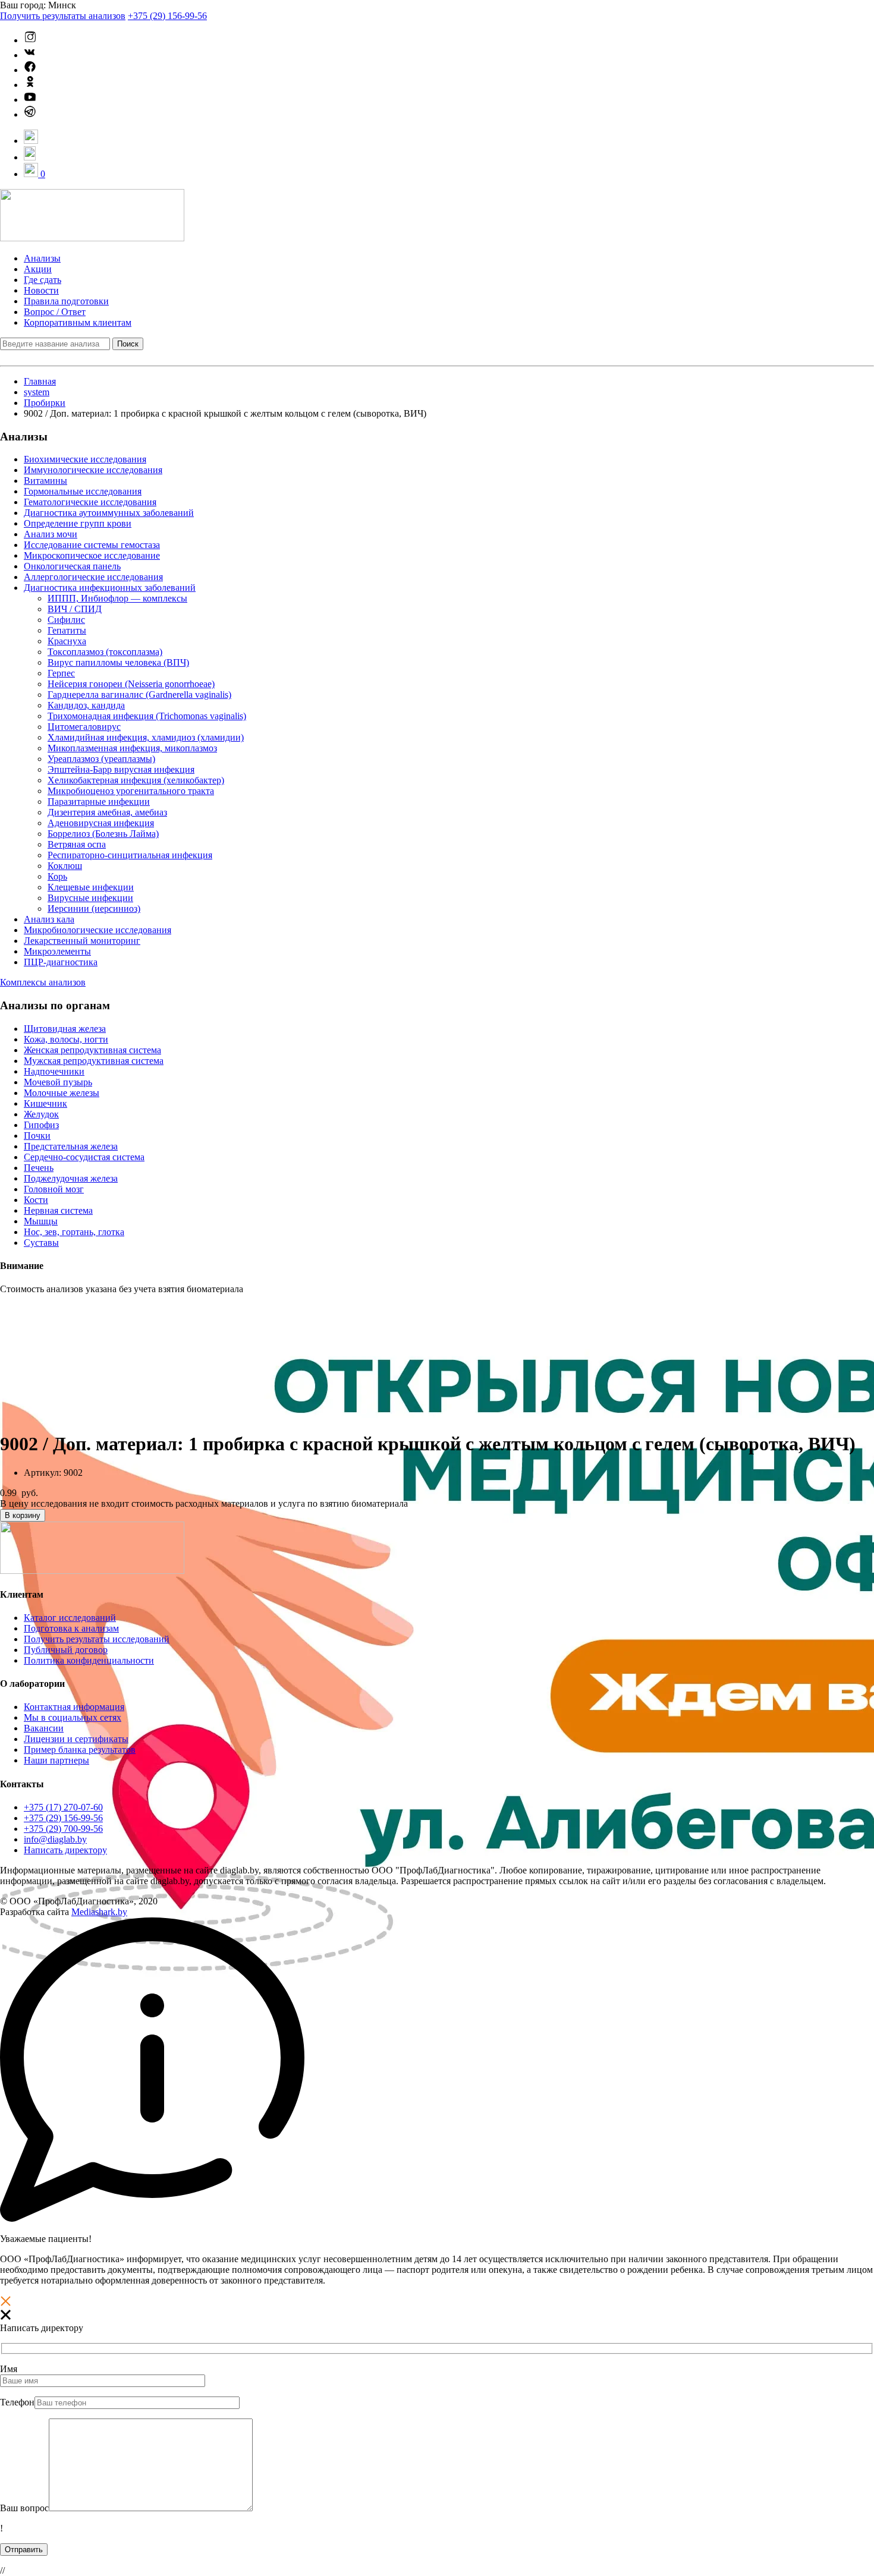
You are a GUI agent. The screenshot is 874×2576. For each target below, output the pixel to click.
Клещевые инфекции (91, 887)
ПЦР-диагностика (61, 962)
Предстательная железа (71, 1146)
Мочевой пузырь (58, 1082)
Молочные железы (62, 1093)
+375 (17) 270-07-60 (63, 1807)
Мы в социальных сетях (73, 1717)
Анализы (42, 258)
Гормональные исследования (83, 491)
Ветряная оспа (77, 844)
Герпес (61, 673)
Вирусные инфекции (90, 898)
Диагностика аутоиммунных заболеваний (109, 513)
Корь (57, 876)
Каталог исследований (70, 1618)
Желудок (41, 1114)
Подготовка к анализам (71, 1628)
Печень (39, 1168)
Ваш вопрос (24, 2508)
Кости (36, 1200)
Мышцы (41, 1221)
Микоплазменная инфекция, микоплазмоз (132, 748)
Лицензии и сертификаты (76, 1739)
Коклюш (65, 866)
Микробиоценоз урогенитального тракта (131, 791)
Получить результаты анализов (63, 16)
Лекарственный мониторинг (82, 941)
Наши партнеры (56, 1760)
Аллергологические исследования (93, 577)
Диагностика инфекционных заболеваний (110, 588)
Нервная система (58, 1210)
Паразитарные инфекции (99, 802)
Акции (38, 269)
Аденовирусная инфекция (101, 823)
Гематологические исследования (90, 502)
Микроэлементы (57, 951)
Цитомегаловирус (84, 727)
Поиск (128, 344)
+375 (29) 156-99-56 (167, 16)
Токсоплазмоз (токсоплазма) (105, 652)
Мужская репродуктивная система (94, 1061)
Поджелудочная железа (71, 1178)
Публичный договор (66, 1650)
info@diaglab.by (55, 1839)
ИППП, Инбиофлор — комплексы (117, 598)
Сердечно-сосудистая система (84, 1157)
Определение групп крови (78, 523)
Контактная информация (74, 1707)
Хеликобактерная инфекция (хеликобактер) (136, 780)
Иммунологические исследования (93, 470)
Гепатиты (67, 630)
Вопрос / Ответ (55, 312)
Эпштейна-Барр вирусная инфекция (121, 769)
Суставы (41, 1243)
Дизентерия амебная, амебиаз (107, 812)
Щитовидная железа (65, 1029)
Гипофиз (41, 1125)
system (37, 392)
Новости (41, 290)
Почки (37, 1136)
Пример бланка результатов (80, 1750)
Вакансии (44, 1728)
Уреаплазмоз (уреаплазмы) (101, 759)
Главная (40, 381)
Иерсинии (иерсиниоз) (94, 908)
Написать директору (65, 1850)
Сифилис (66, 620)
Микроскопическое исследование (92, 555)
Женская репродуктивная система (92, 1050)
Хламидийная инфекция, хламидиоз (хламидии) (146, 737)
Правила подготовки (66, 301)
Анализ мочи (51, 534)
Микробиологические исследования (98, 930)
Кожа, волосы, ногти (66, 1039)
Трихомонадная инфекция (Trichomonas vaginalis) (147, 716)
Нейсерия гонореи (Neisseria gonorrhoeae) (131, 684)
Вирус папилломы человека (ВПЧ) (118, 662)
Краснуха (67, 641)
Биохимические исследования (85, 459)
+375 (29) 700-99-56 (63, 1829)
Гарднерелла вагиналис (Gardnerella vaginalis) (139, 695)
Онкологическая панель (72, 566)
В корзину (23, 1515)
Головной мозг (54, 1189)
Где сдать (43, 280)
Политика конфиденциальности (89, 1660)
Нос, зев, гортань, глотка (74, 1232)
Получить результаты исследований (97, 1639)
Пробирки (45, 403)
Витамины (45, 481)
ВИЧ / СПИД (75, 609)
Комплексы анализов (43, 982)
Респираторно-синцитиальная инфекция (130, 855)
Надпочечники (54, 1071)
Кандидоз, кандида (86, 705)
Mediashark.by (99, 1912)
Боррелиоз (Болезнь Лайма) (103, 834)
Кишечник (45, 1103)
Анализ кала (49, 919)
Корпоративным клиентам (78, 322)
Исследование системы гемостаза (92, 545)
